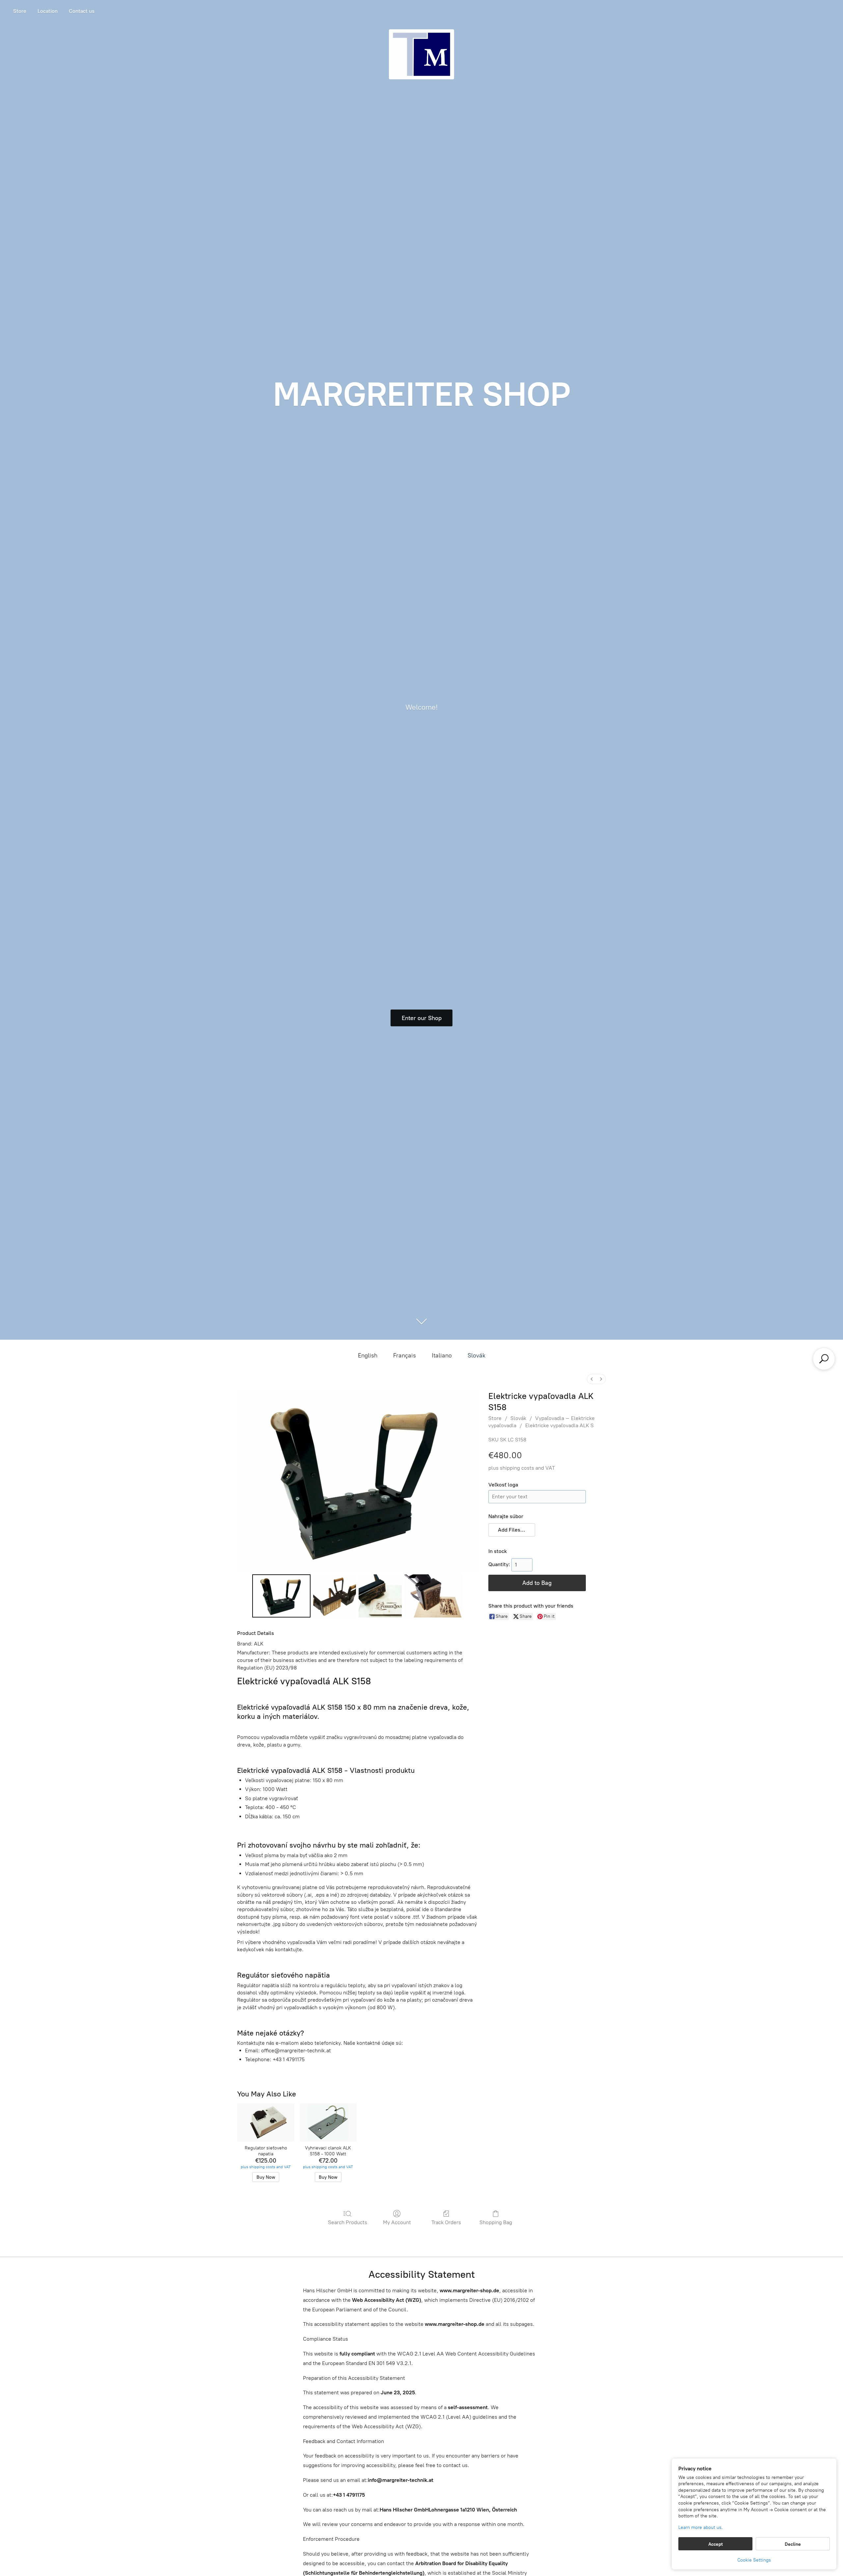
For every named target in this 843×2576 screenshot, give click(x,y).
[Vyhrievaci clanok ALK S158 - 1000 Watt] (328, 2122)
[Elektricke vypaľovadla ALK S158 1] (335, 1596)
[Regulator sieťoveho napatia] (266, 2122)
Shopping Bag (496, 2222)
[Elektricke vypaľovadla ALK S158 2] (380, 1596)
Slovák (476, 1355)
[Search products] (824, 1359)
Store (20, 11)
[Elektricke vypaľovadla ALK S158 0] (281, 1596)
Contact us (82, 11)
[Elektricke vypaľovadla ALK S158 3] (434, 1596)
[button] (512, 1530)
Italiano (442, 1355)
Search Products (348, 2222)
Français (405, 1355)
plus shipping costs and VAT (522, 1468)
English (368, 1355)
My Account (397, 2222)
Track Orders (446, 2222)
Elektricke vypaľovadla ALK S (559, 1425)
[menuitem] (592, 1379)
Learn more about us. (701, 2527)
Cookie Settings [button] (754, 2560)
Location (48, 11)
